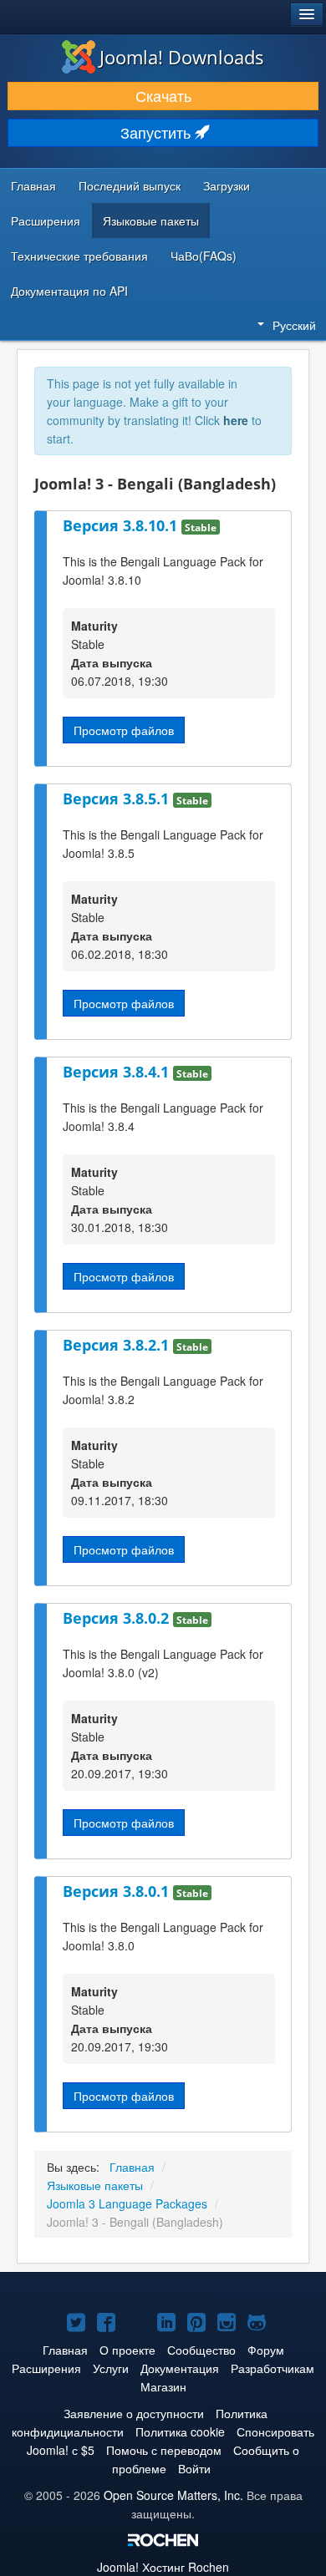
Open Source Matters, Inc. (173, 2495)
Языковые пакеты (151, 221)
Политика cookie (180, 2431)
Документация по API (69, 291)
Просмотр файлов (124, 730)
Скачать (163, 96)
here (236, 420)
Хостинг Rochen (163, 2567)
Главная (33, 185)
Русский (294, 325)
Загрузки (227, 185)
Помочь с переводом (164, 2450)
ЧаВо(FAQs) (204, 256)
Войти (194, 2468)
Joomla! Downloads (182, 57)
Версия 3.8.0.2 (118, 1618)
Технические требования (79, 256)
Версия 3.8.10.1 (122, 525)
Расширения (46, 221)
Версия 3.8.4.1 (118, 1072)
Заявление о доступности (134, 2413)
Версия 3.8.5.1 (118, 799)
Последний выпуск (130, 185)
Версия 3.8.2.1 (118, 1345)
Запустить (158, 132)
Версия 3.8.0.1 (118, 1891)
